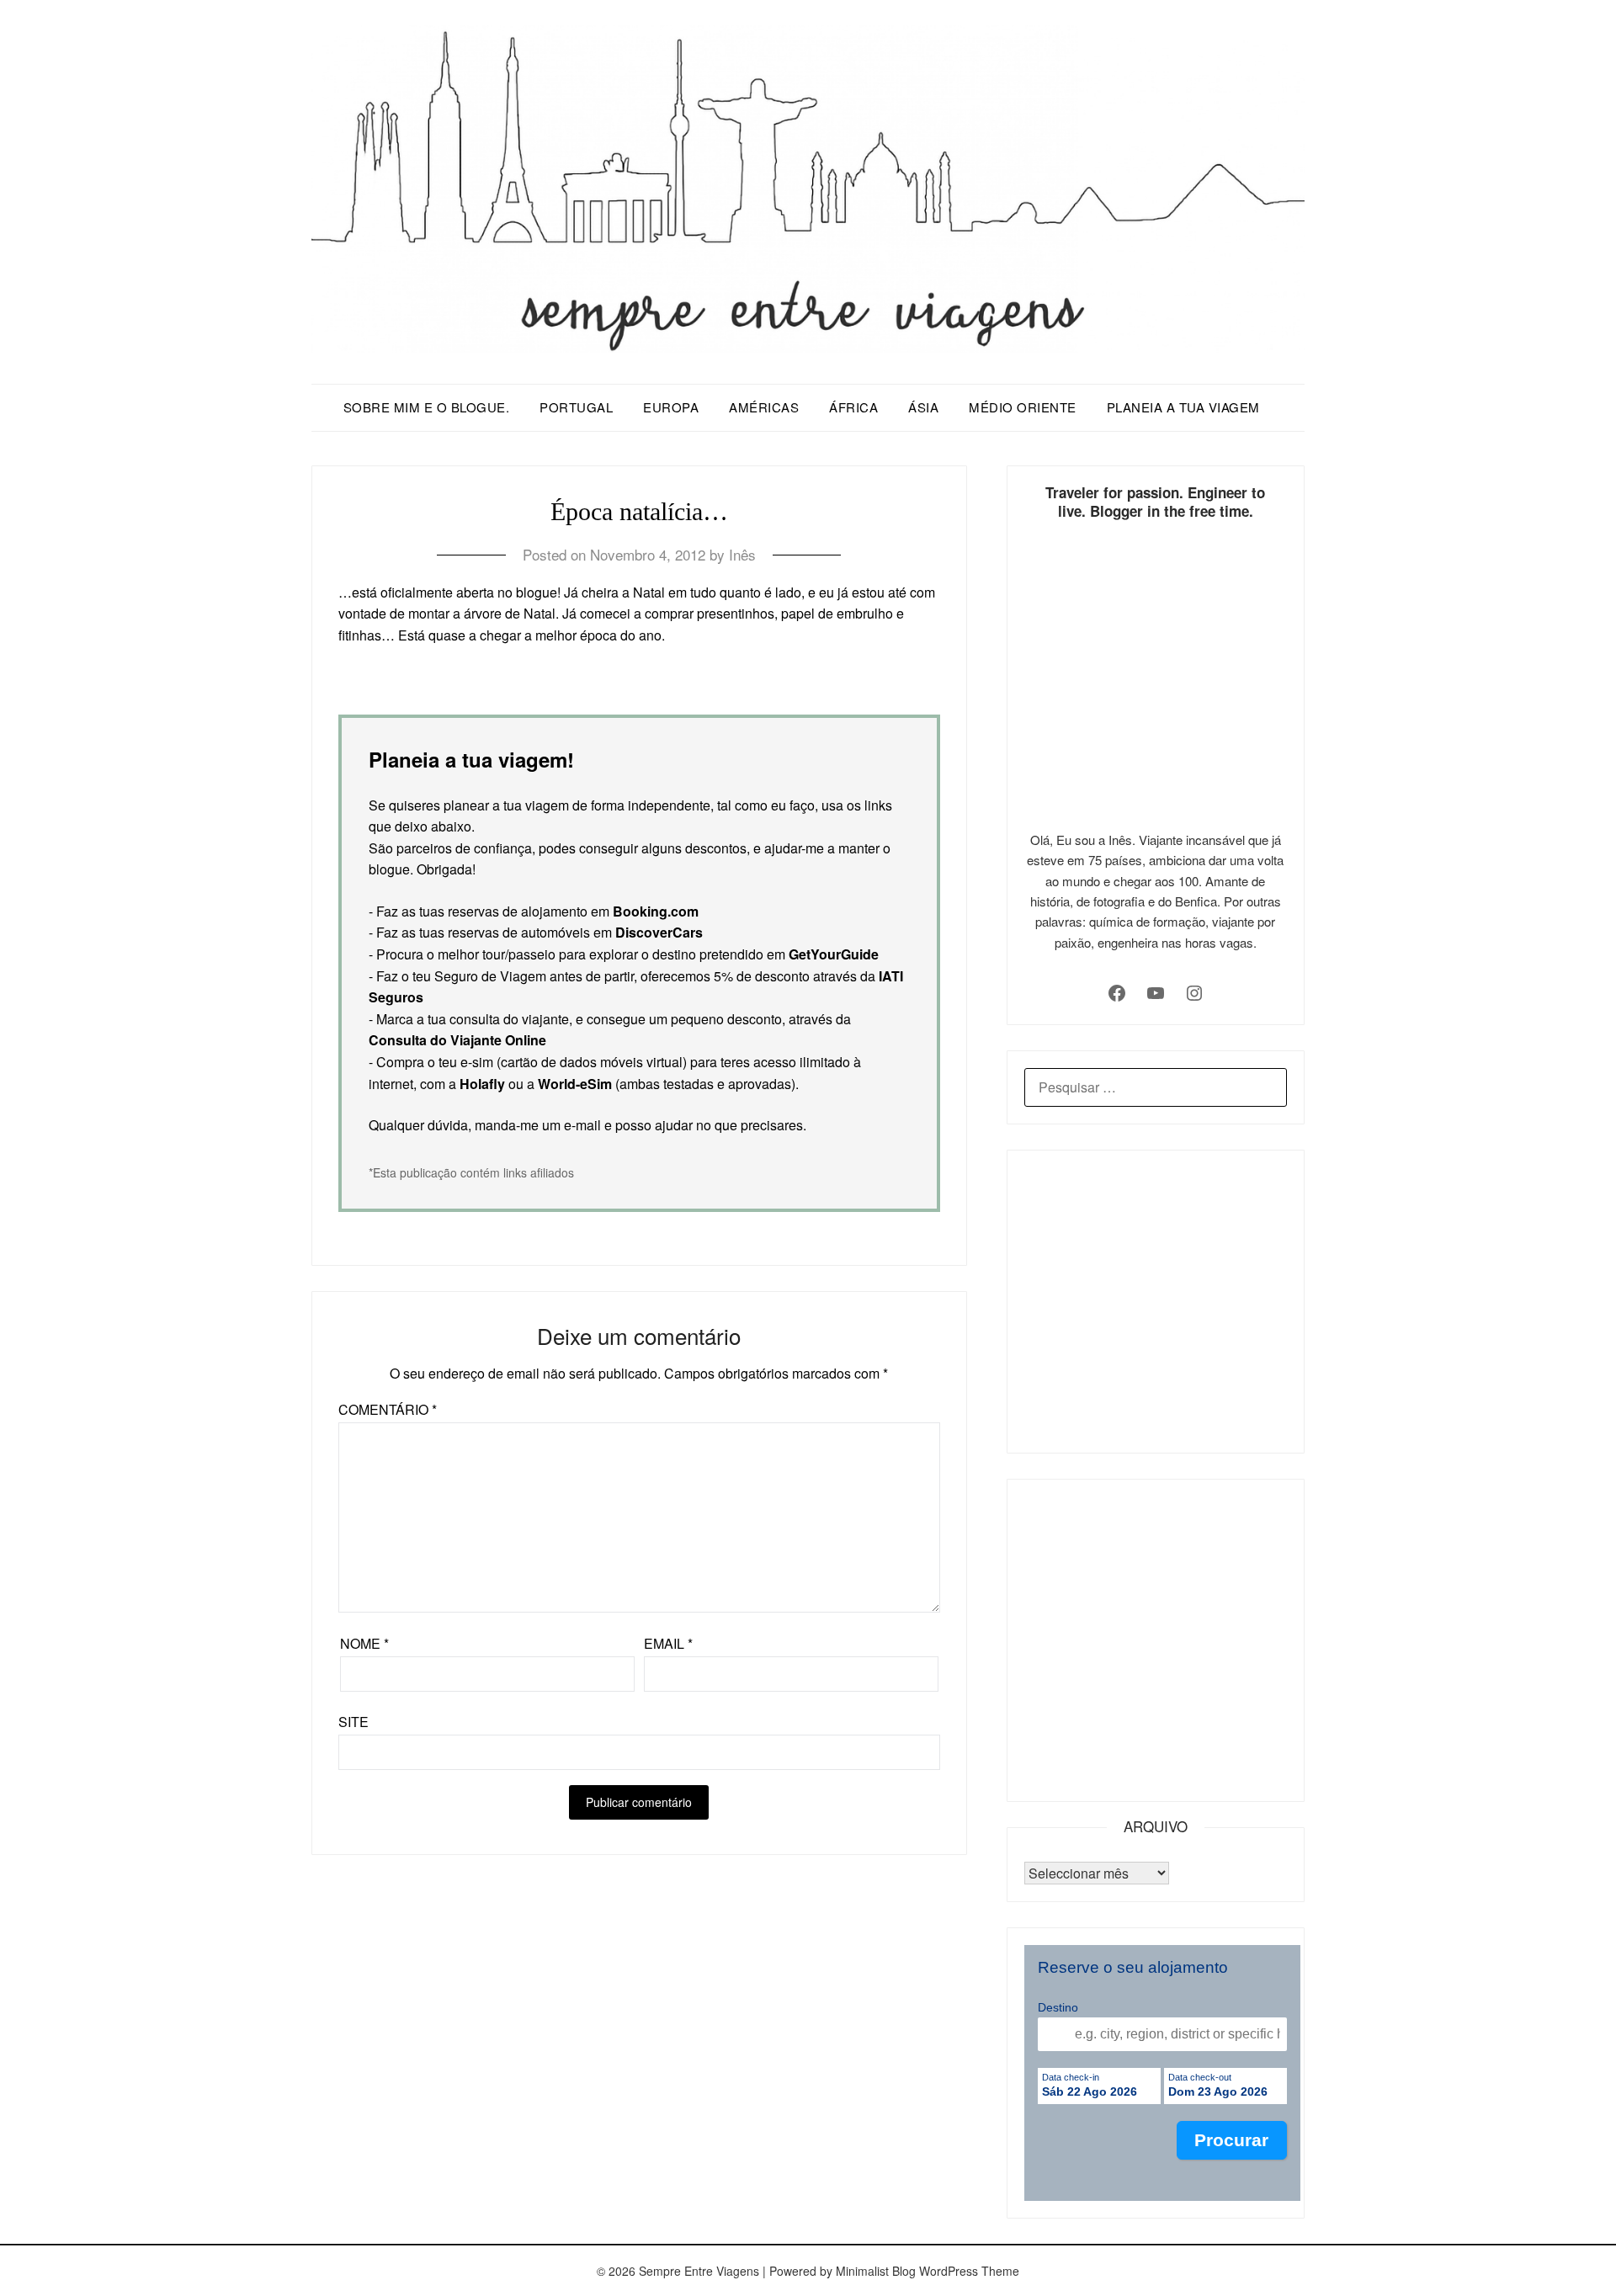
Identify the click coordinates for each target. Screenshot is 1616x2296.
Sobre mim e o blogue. (427, 407)
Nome (364, 1643)
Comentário (388, 1409)
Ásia (923, 407)
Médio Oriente (1023, 407)
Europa (671, 407)
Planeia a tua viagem (1183, 407)
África (853, 407)
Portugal (576, 407)
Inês (742, 554)
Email (668, 1643)
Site (353, 1722)
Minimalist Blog (876, 2271)
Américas (764, 407)
